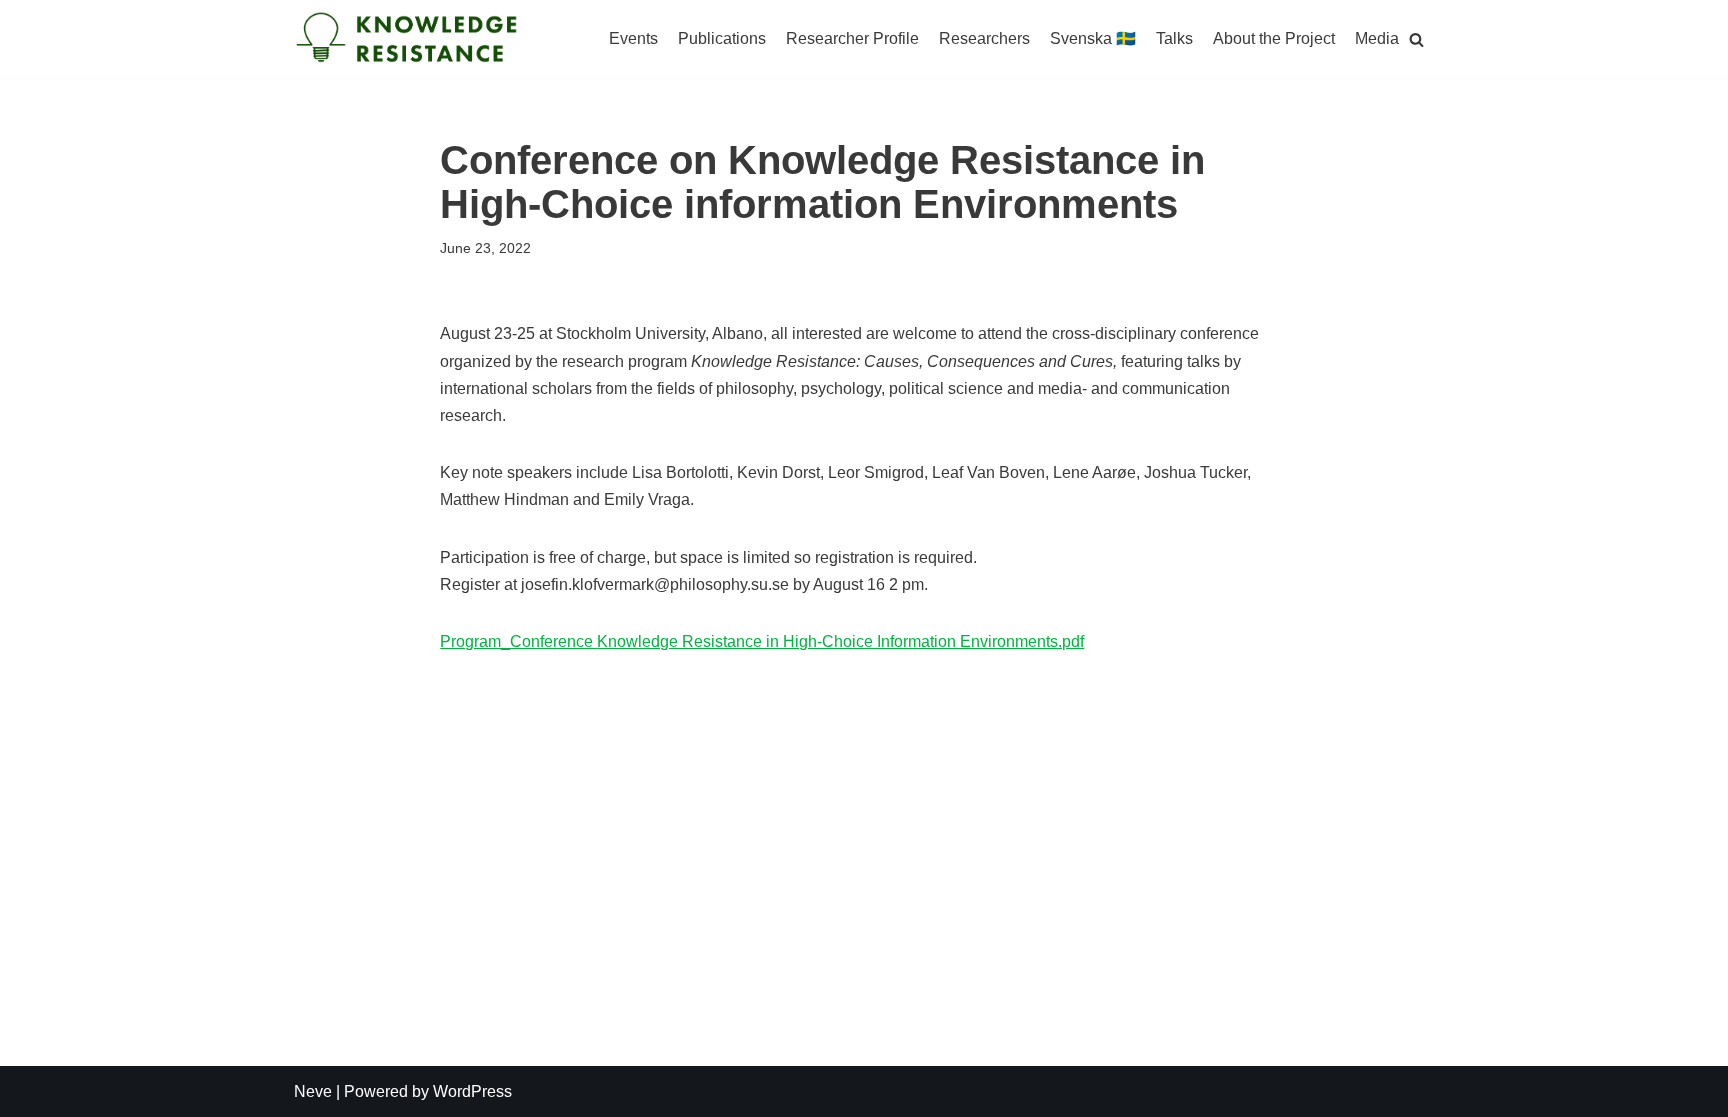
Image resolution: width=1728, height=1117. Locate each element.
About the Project (1274, 38)
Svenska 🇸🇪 (1093, 38)
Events (633, 38)
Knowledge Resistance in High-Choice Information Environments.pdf (840, 641)
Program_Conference (518, 641)
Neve (313, 1091)
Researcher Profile (852, 38)
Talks (1174, 38)
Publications (722, 38)
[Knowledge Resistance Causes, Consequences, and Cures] (409, 39)
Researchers (984, 38)
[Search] (1416, 39)
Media (1377, 38)
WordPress (472, 1091)
